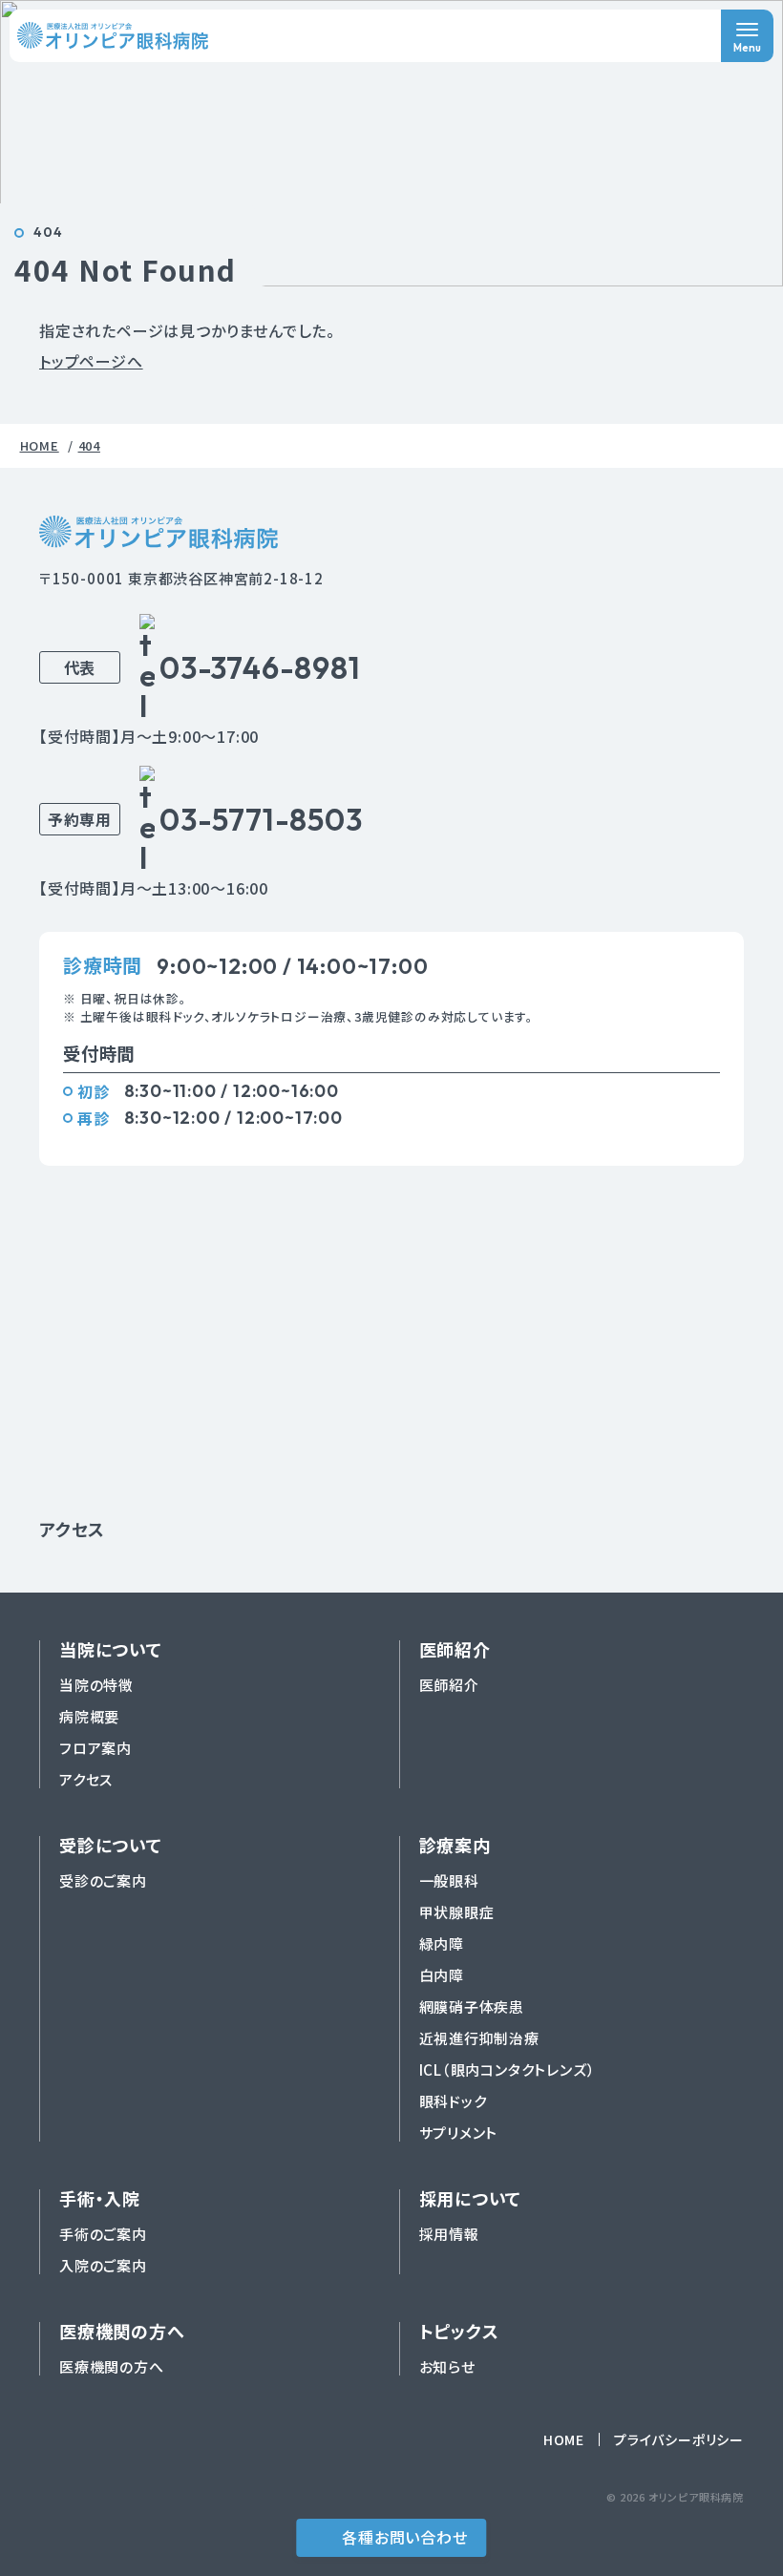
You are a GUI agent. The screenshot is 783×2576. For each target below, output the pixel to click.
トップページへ (91, 361)
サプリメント (459, 2133)
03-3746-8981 (260, 667)
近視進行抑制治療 (479, 2038)
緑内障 (442, 1943)
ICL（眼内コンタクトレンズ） (508, 2069)
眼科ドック (453, 2101)
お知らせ (447, 2366)
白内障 (442, 1975)
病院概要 (89, 1716)
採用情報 (449, 2234)
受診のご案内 (103, 1880)
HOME (564, 2439)
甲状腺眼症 (457, 1912)
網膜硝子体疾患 (472, 2006)
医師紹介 (449, 1685)
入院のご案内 (103, 2265)
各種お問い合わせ (404, 2537)
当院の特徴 (96, 1685)
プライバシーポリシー (679, 2439)
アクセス (72, 1529)
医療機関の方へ (112, 2366)
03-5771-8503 (261, 819)
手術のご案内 (103, 2234)
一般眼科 (449, 1880)
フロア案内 (95, 1748)
